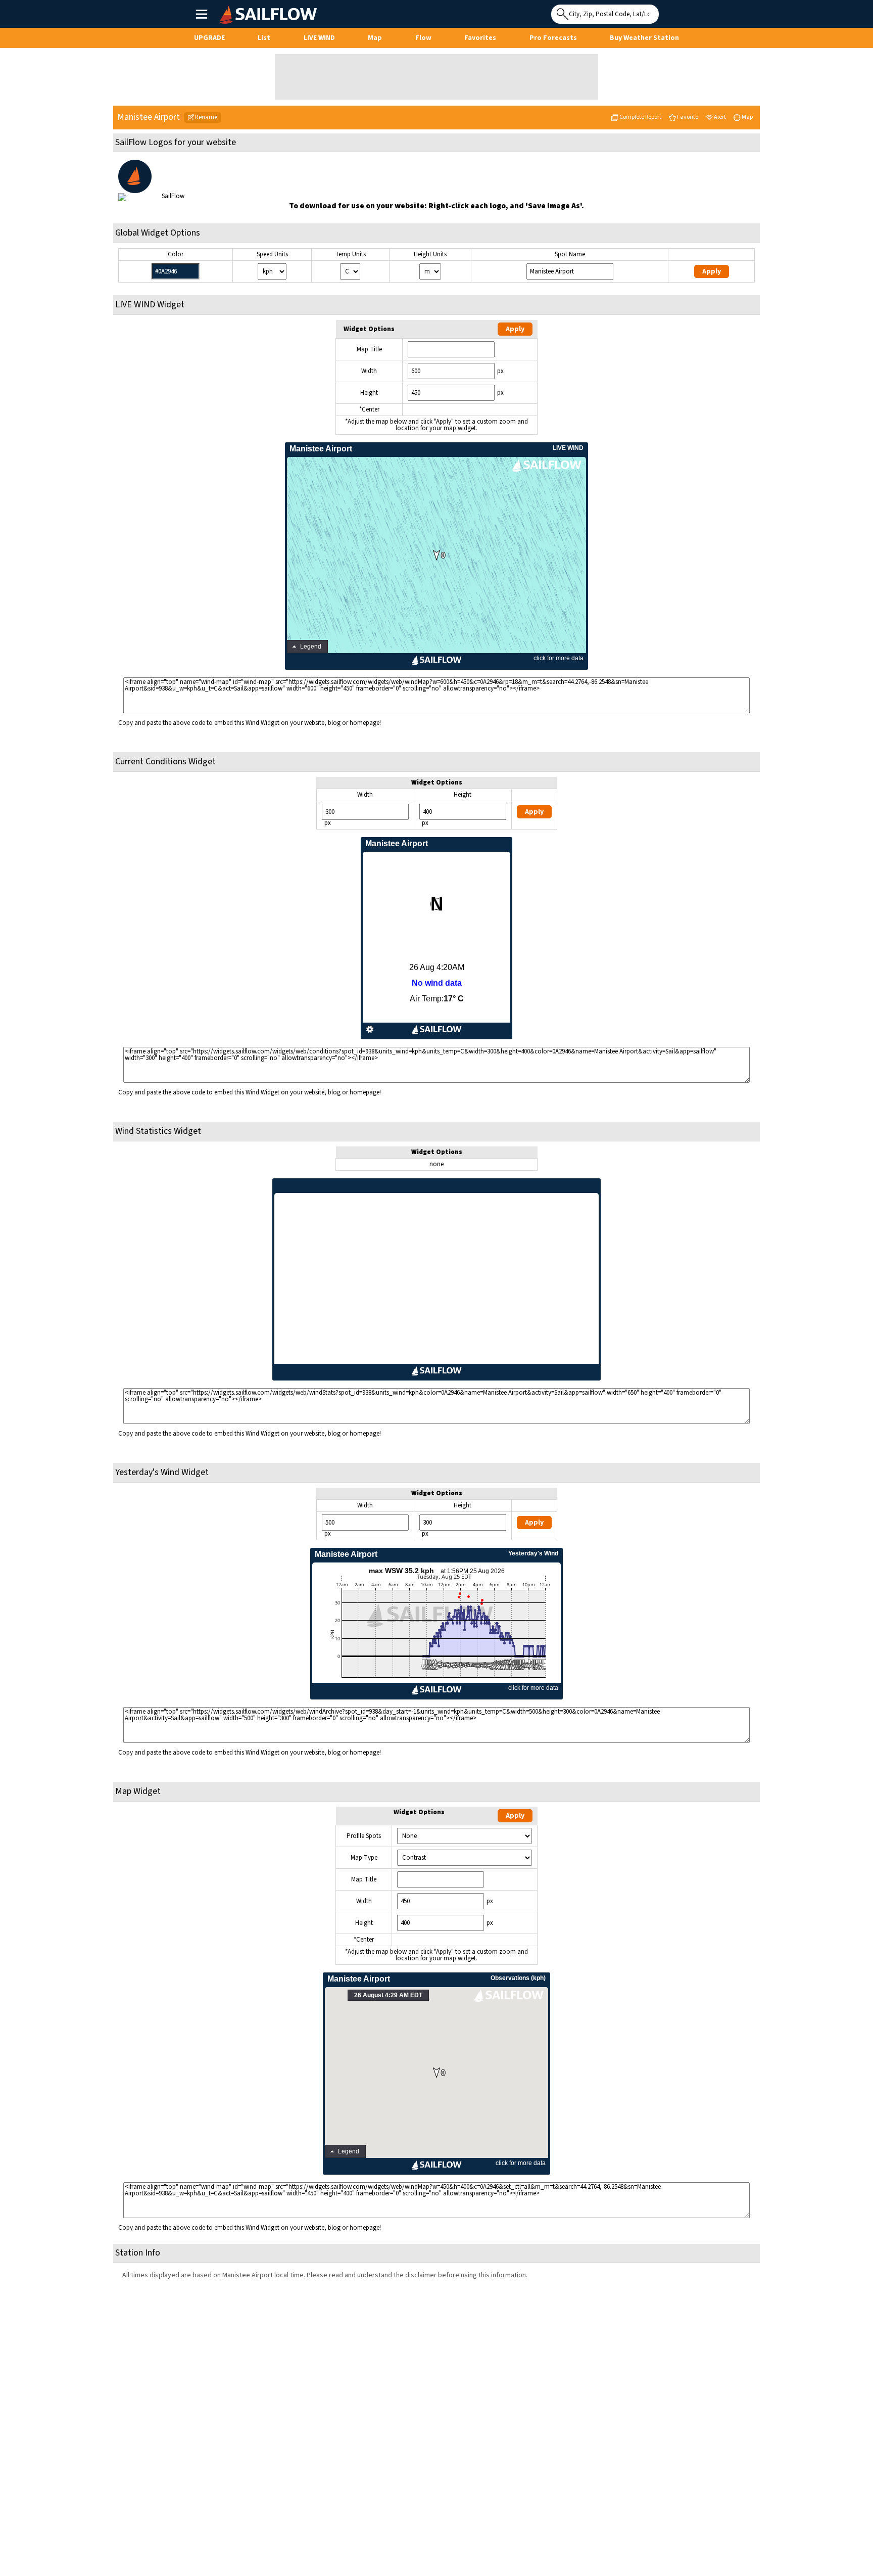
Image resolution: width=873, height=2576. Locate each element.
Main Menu (201, 14)
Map (375, 38)
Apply (712, 271)
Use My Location (669, 11)
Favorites (480, 38)
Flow (423, 38)
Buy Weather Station (644, 38)
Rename (206, 117)
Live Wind (319, 38)
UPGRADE (209, 38)
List (264, 38)
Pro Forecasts (553, 38)
